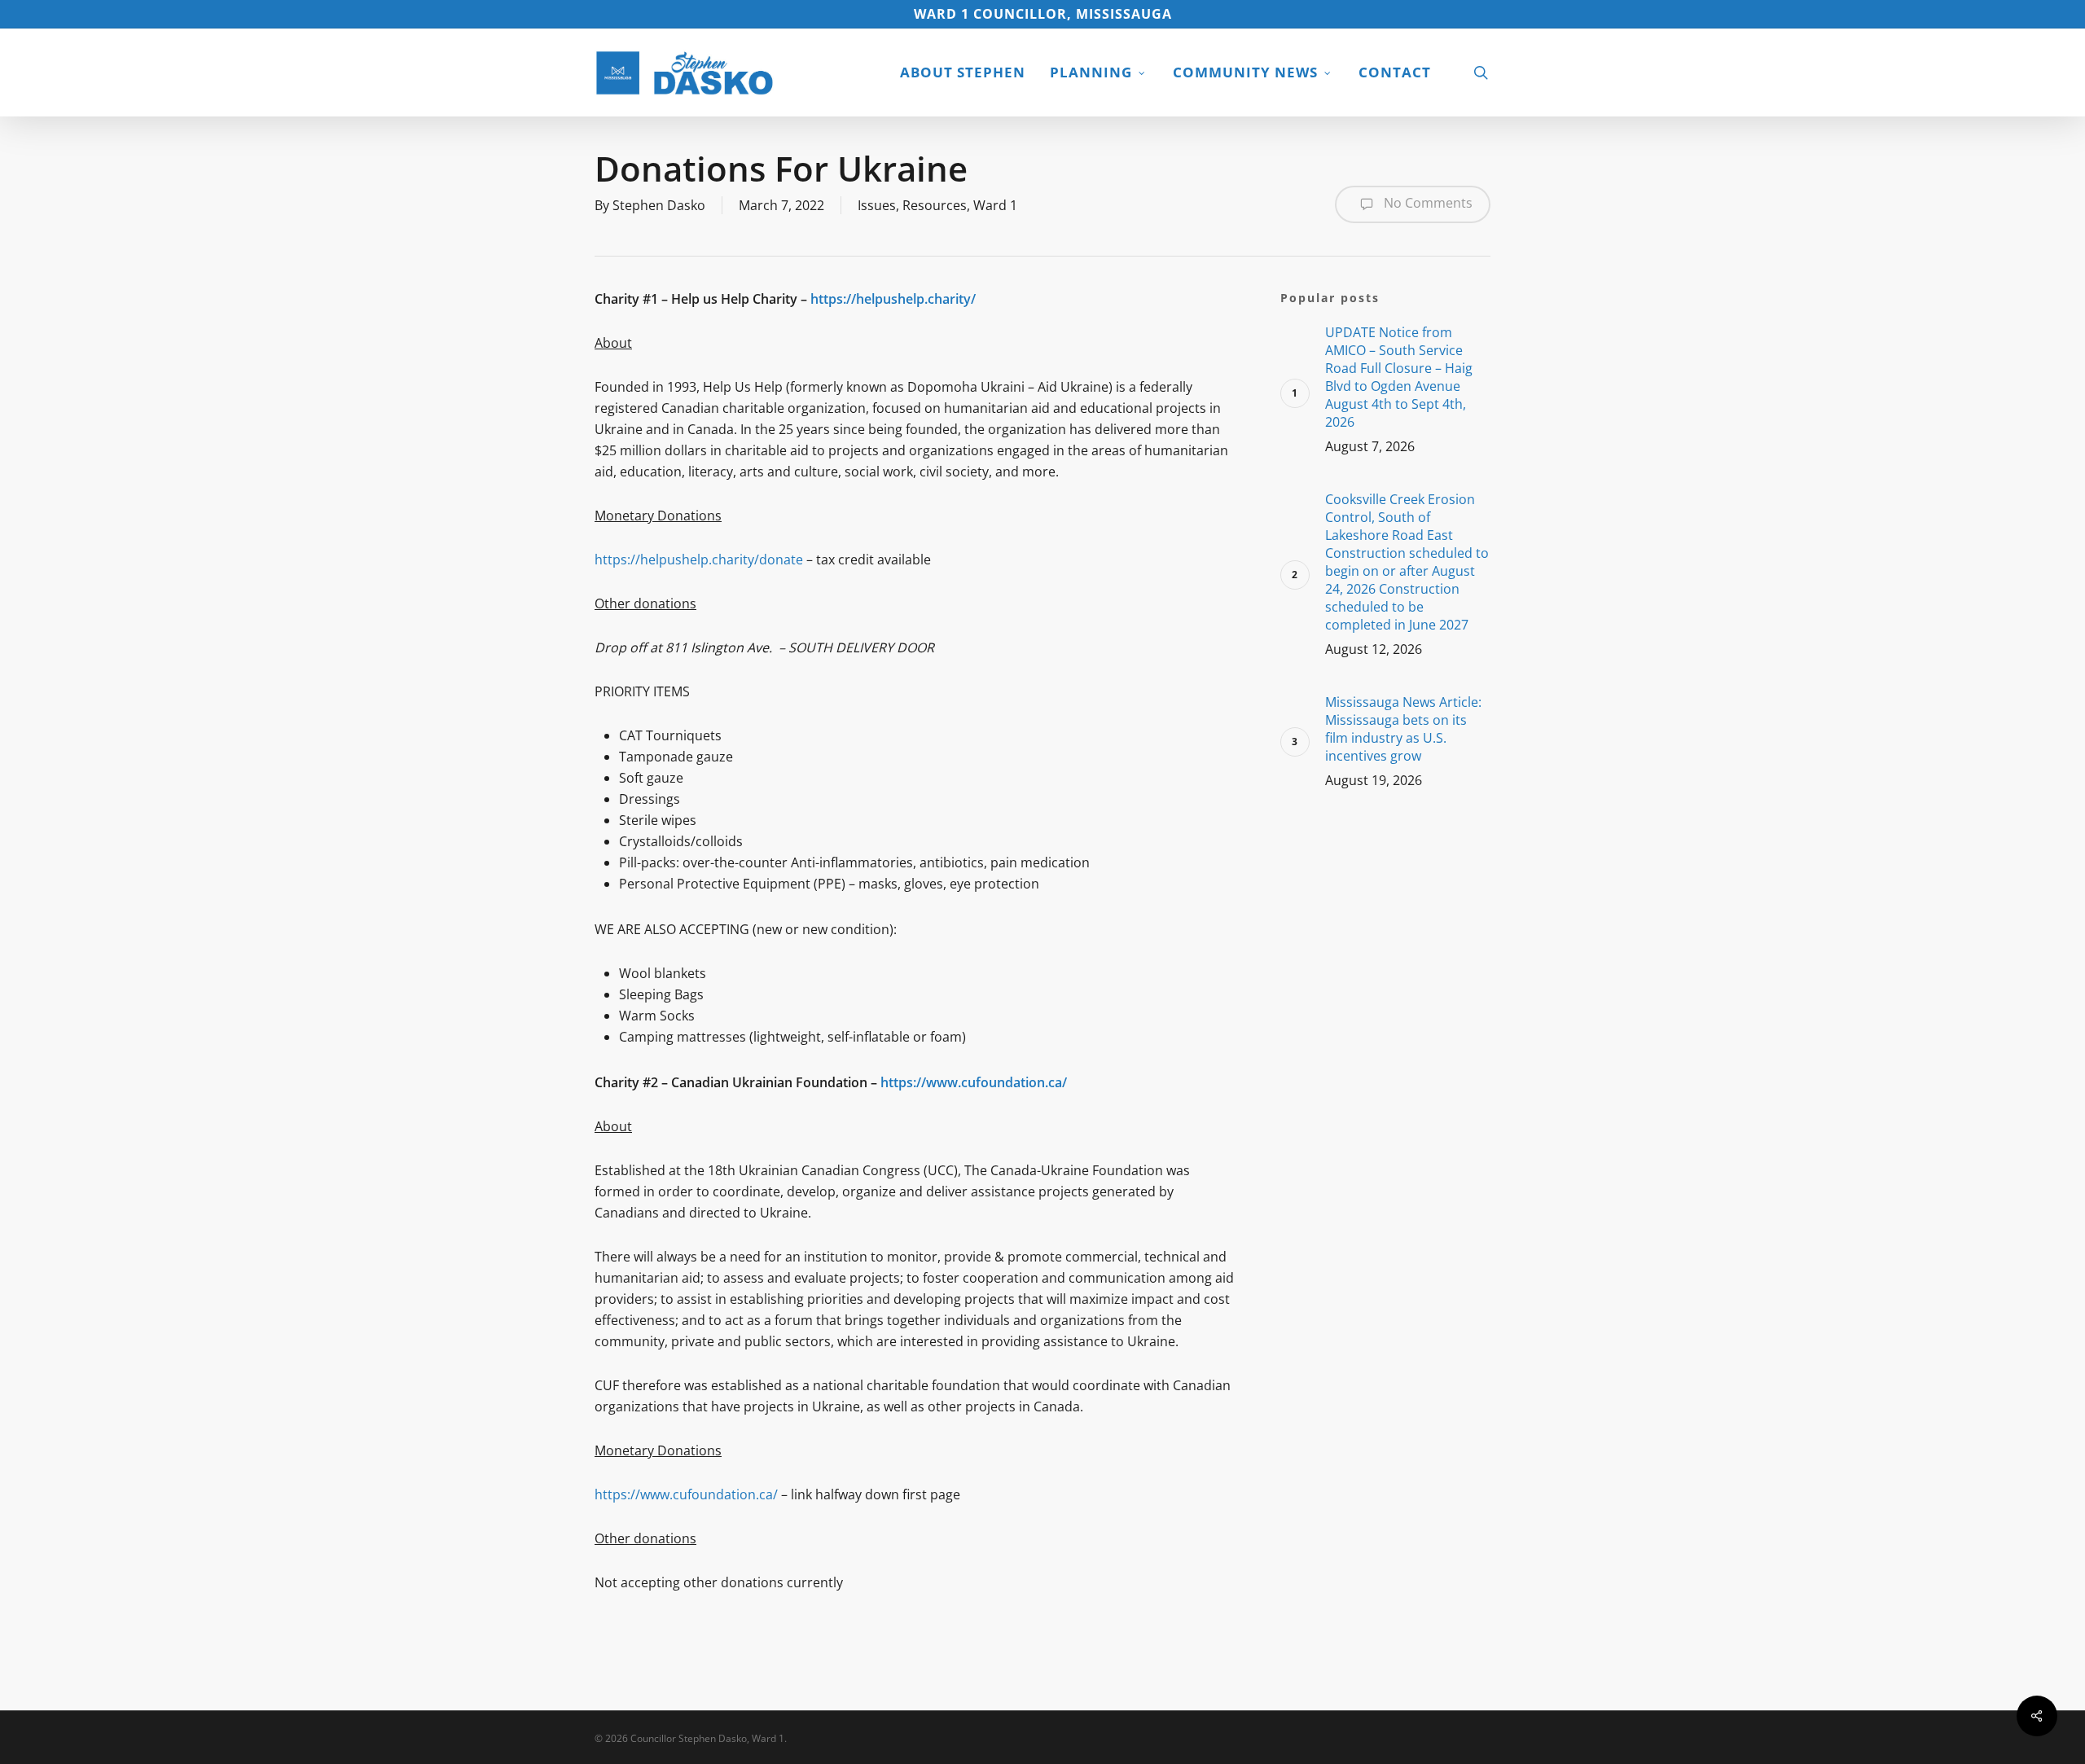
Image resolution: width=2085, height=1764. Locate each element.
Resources (935, 205)
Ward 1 (995, 205)
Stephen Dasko (659, 205)
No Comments (1427, 203)
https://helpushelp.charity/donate (699, 559)
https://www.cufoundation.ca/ (974, 1082)
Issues (877, 205)
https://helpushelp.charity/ (893, 299)
